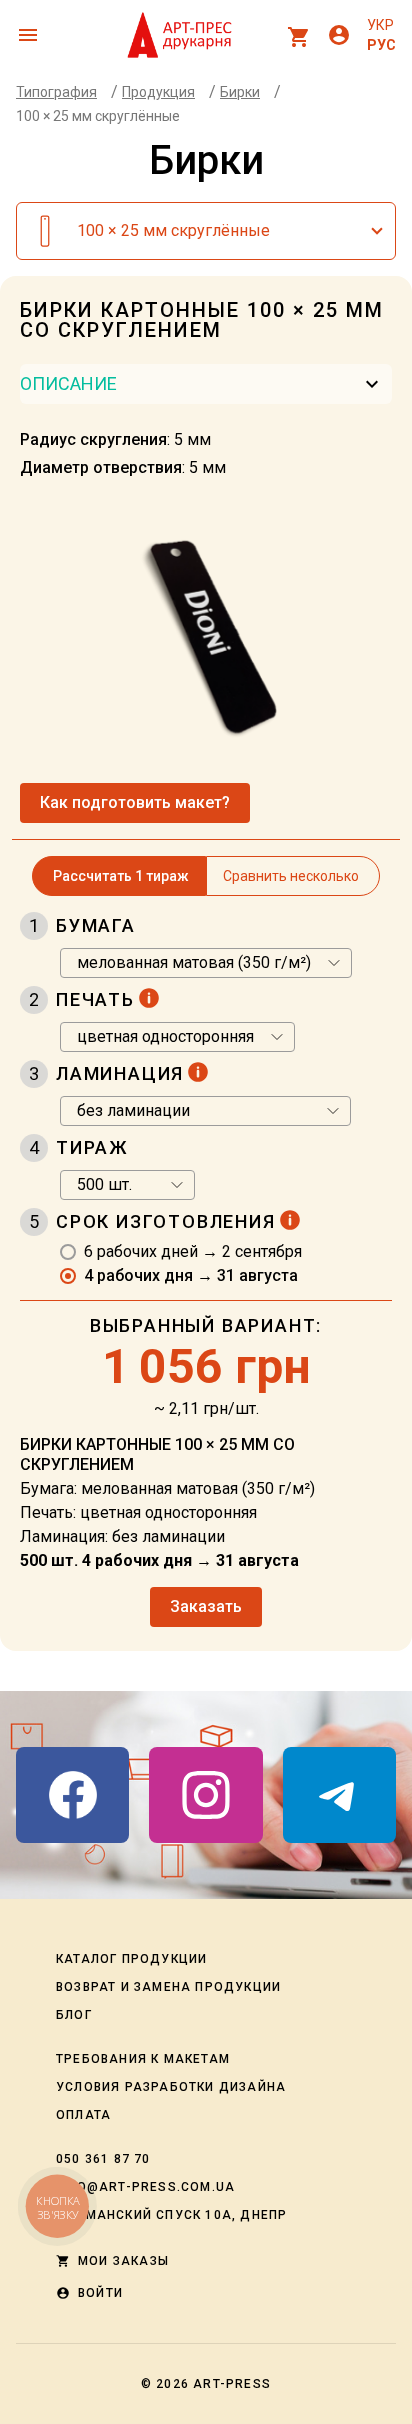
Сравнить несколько (291, 876)
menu (28, 35)
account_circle (339, 35)
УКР (380, 25)
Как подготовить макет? (135, 802)
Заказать (206, 1606)
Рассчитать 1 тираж (121, 876)
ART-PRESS (232, 2384)
